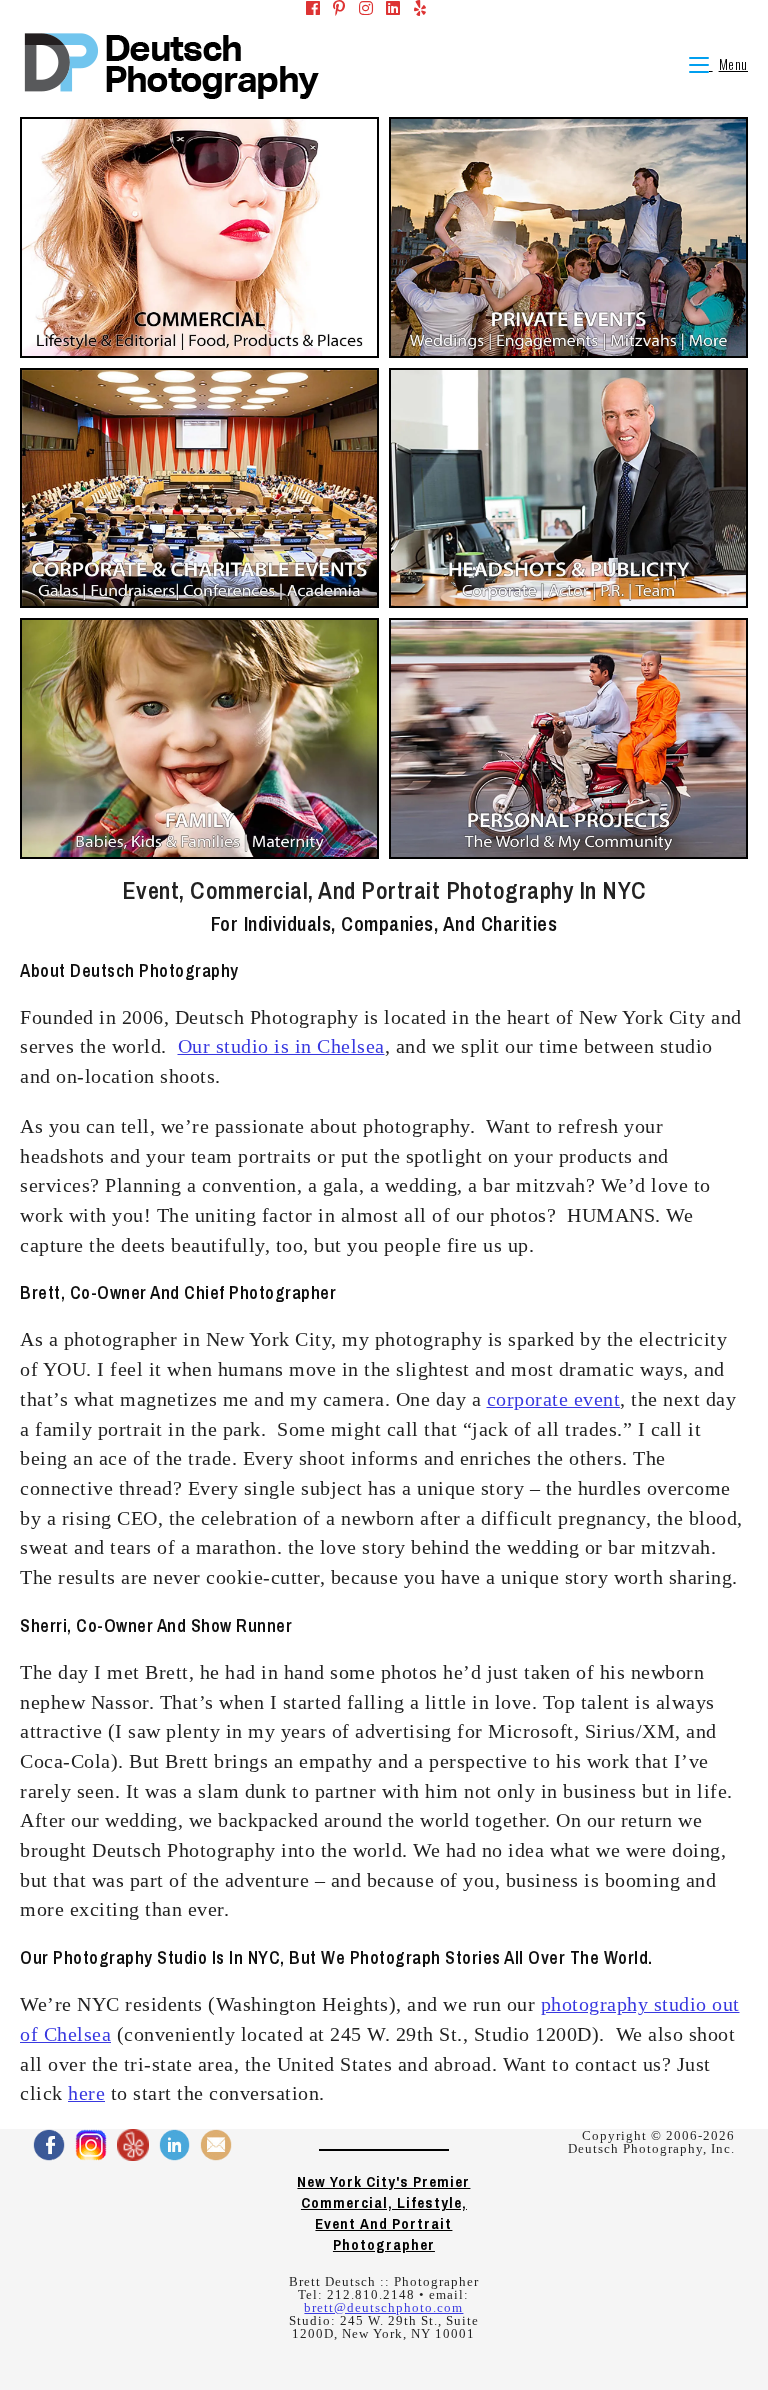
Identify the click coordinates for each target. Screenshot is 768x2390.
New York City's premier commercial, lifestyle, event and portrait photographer (383, 2213)
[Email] (441, 9)
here (86, 2093)
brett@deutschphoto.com (383, 2307)
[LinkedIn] (387, 9)
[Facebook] (307, 9)
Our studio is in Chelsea (281, 1046)
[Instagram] (360, 9)
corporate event (554, 1399)
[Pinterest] (333, 9)
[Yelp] (414, 9)
